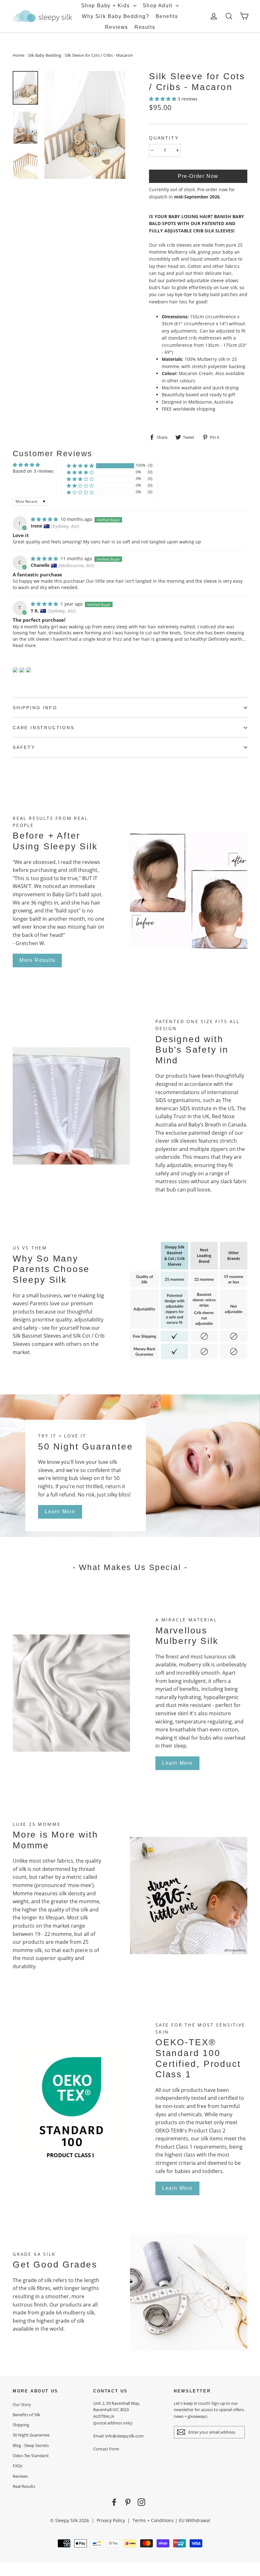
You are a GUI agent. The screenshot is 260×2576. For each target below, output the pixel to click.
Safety (24, 747)
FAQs (18, 2466)
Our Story (22, 2404)
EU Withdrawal (195, 2520)
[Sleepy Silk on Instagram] (141, 2502)
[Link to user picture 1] (15, 670)
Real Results (24, 2486)
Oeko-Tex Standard (31, 2456)
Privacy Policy (111, 2520)
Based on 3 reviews (33, 471)
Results (145, 27)
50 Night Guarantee (31, 2435)
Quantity (164, 138)
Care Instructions (44, 728)
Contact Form (106, 2449)
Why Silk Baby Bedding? (115, 16)
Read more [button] (24, 645)
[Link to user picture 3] (29, 670)
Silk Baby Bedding (45, 55)
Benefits (167, 16)
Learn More (60, 1512)
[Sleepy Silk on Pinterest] (128, 2502)
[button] (163, 99)
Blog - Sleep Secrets (31, 2445)
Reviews (117, 27)
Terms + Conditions (153, 2520)
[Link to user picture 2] (22, 670)
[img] (45, 519)
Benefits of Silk (26, 2415)
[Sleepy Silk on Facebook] (114, 2502)
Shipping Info (35, 708)
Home (19, 55)
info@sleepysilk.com (124, 2436)
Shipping (21, 2425)
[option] (85, 125)
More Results (37, 960)
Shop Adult (159, 6)
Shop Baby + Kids (106, 6)
